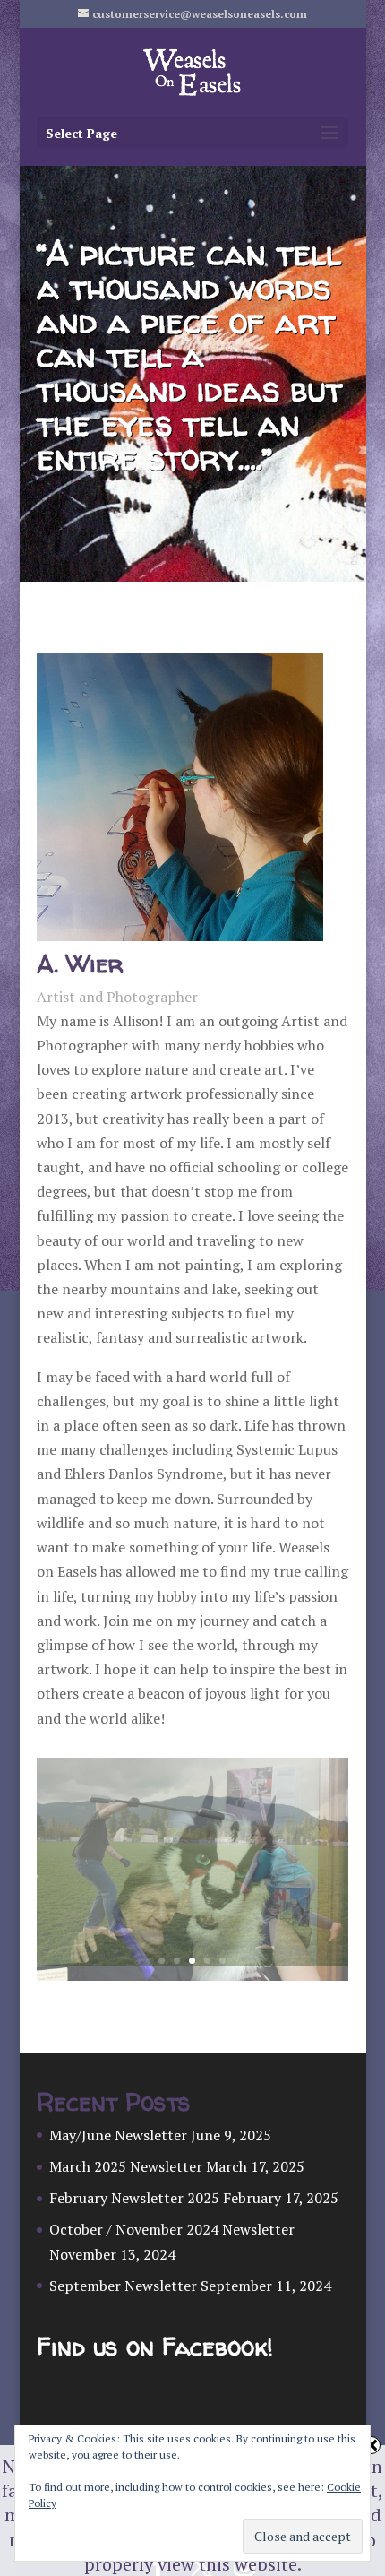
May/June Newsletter (118, 2135)
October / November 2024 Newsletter (172, 2229)
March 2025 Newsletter (126, 2166)
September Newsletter (123, 2286)
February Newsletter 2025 (134, 2198)
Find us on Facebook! (154, 2347)
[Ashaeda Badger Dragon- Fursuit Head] (192, 1975)
